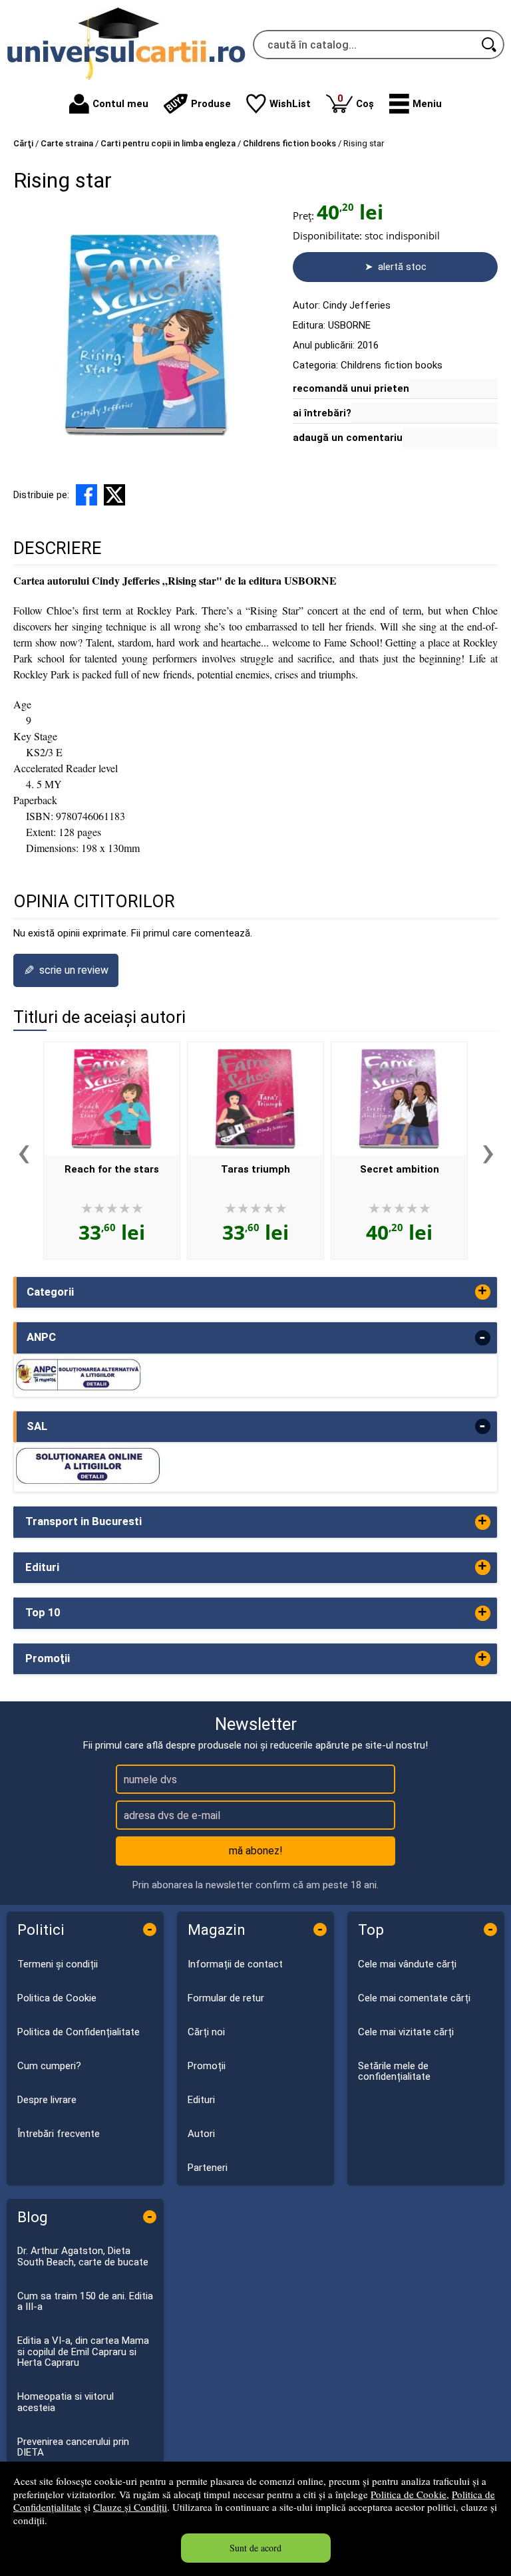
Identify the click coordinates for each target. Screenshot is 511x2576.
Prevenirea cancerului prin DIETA (73, 2447)
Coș (356, 101)
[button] (416, 104)
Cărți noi (206, 2032)
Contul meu (120, 104)
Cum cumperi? (49, 2066)
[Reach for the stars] (112, 1099)
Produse (211, 104)
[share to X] (114, 495)
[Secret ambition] (399, 1099)
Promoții (207, 2066)
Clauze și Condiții (130, 2507)
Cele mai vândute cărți (407, 1964)
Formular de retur (226, 1998)
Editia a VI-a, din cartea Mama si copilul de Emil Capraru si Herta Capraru (83, 2352)
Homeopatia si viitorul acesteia (66, 2402)
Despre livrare (47, 2100)
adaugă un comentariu (348, 438)
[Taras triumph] (255, 1099)
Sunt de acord (255, 2548)
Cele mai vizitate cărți (406, 2032)
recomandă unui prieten (351, 388)
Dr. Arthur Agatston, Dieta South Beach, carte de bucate (83, 2256)
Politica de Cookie (409, 2494)
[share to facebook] (86, 495)
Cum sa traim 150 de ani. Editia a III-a (85, 2302)
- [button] (482, 1338)
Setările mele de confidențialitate (394, 2072)
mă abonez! (256, 1851)
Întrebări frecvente (59, 2134)
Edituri (201, 2100)
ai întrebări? (322, 413)
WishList (290, 104)
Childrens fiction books (392, 365)
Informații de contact (235, 1964)
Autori (201, 2134)
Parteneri (208, 2168)
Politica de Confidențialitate (79, 2032)
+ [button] (482, 1292)
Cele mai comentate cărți (414, 1998)
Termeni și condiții (58, 1964)
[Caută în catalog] (490, 45)
